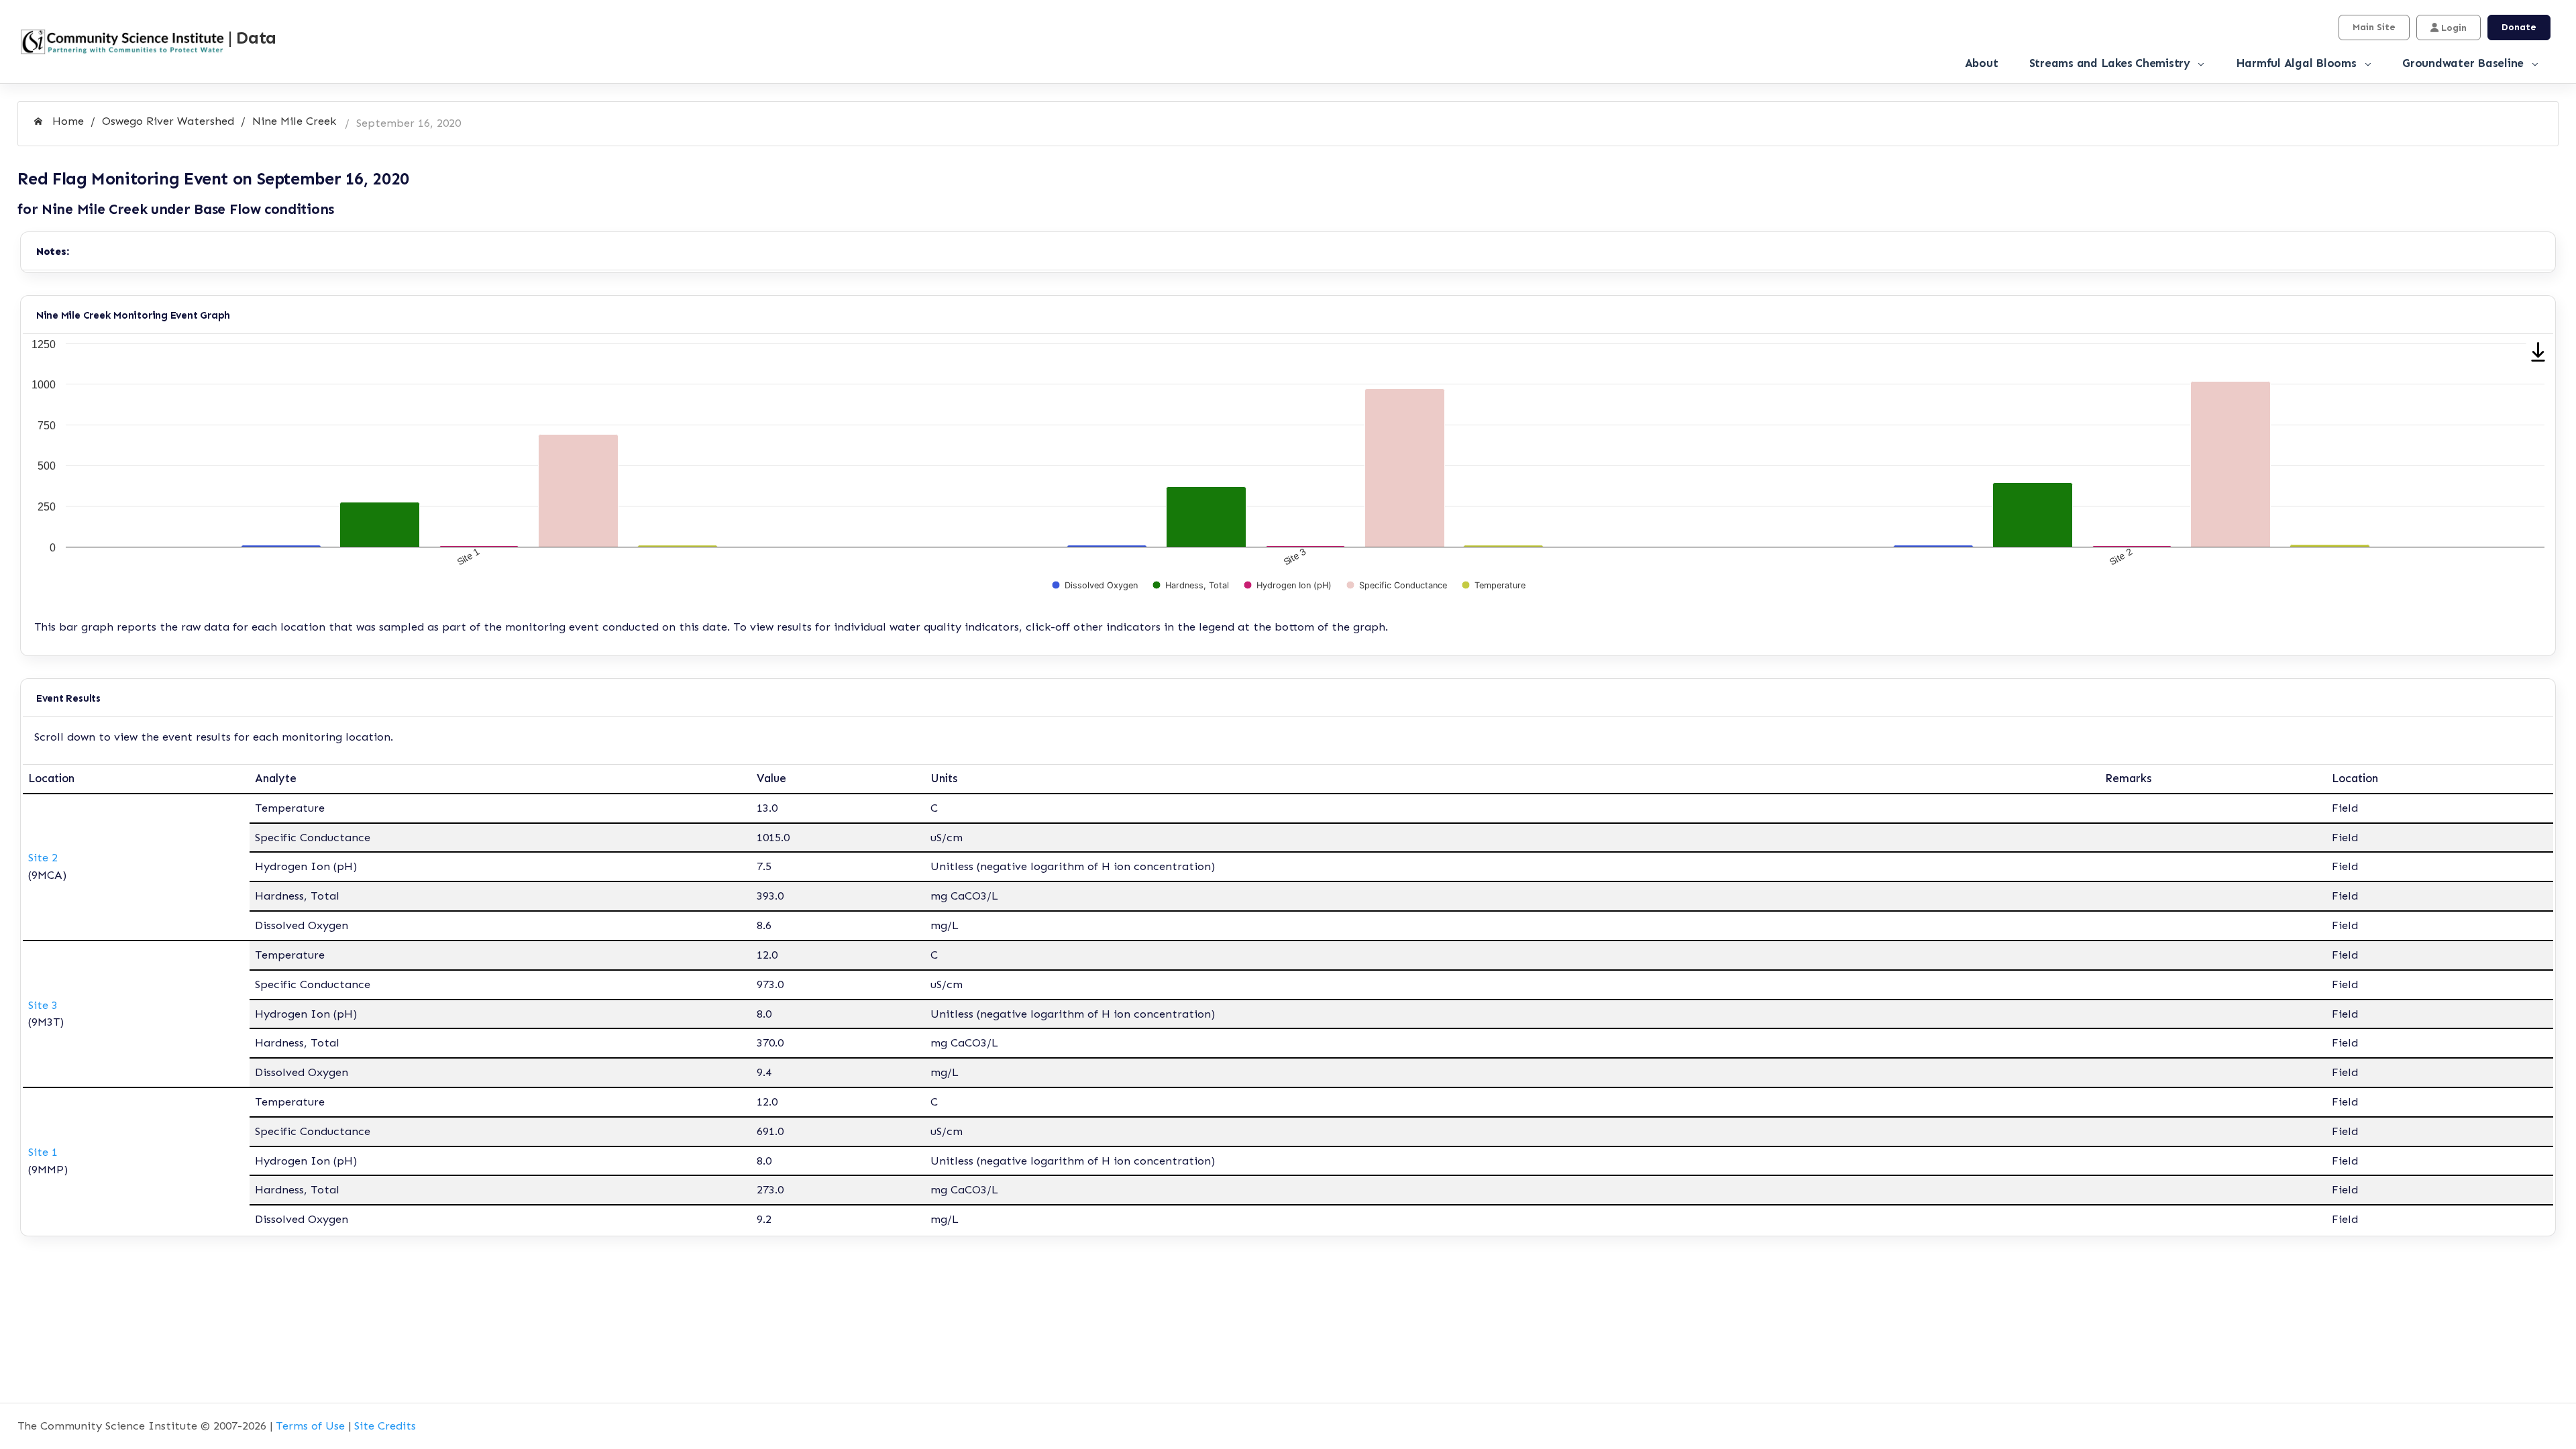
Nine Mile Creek (294, 121)
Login (2453, 28)
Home (66, 121)
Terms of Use (310, 1426)
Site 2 (43, 857)
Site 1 (43, 1152)
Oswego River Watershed (168, 121)
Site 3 (43, 1005)
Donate (2519, 27)
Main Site (2374, 27)
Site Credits (385, 1426)
